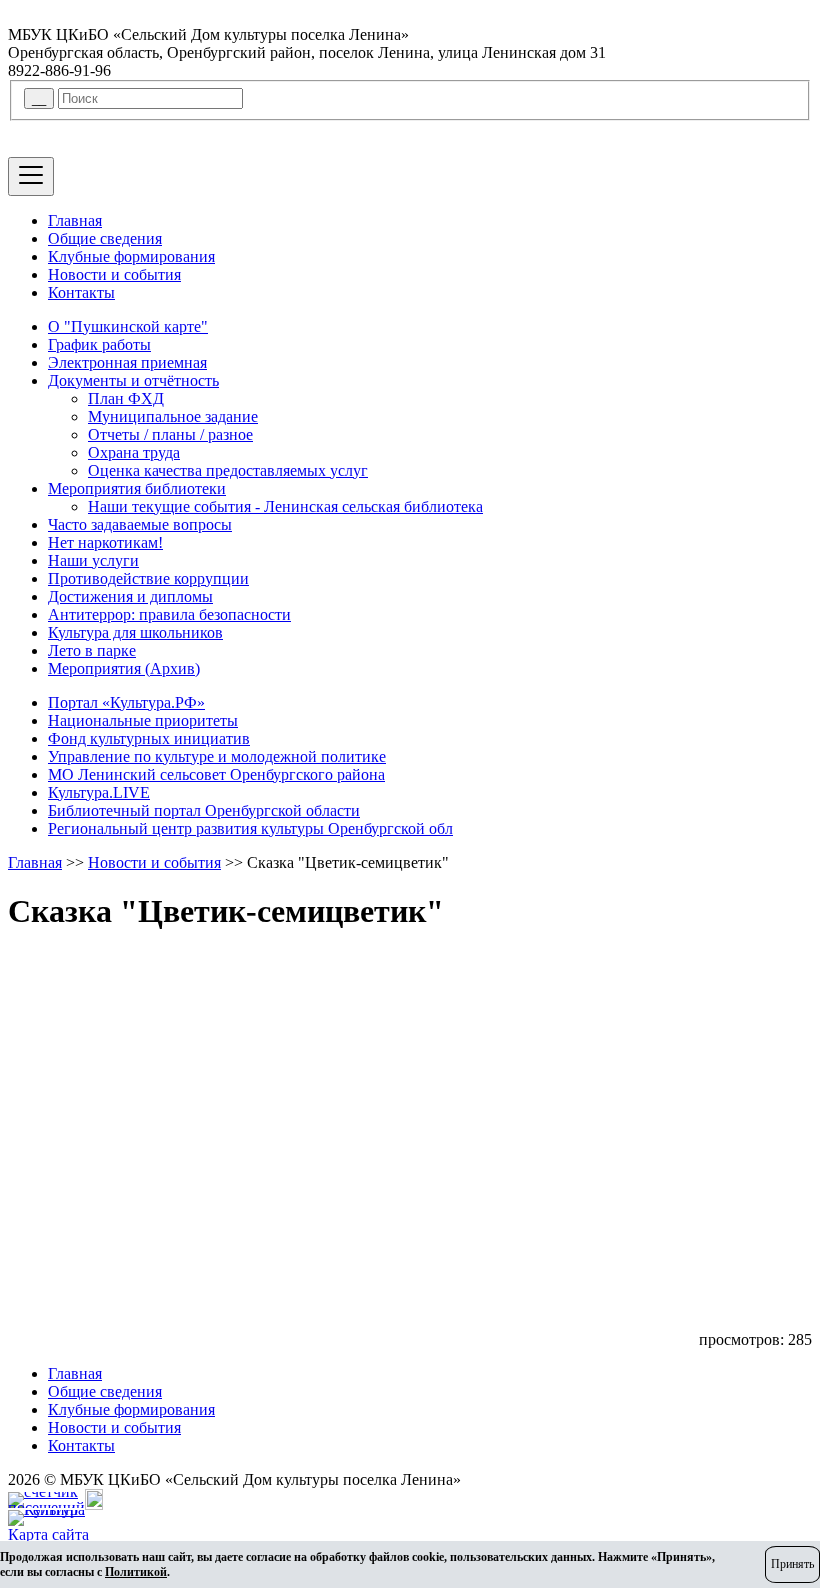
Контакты (81, 292)
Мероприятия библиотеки (137, 488)
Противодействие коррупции (148, 578)
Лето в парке (92, 650)
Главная (75, 220)
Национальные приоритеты (143, 720)
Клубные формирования (131, 256)
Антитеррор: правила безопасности (169, 614)
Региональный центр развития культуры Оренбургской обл (250, 828)
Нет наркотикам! (105, 542)
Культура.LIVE (99, 792)
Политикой (136, 1572)
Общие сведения (105, 238)
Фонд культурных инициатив (149, 738)
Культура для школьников (135, 632)
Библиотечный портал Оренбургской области (204, 810)
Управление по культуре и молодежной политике (217, 756)
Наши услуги (93, 560)
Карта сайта (48, 1534)
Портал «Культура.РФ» (126, 702)
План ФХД (126, 398)
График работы (99, 344)
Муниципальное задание (173, 416)
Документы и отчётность (133, 380)
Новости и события (114, 274)
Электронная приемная (127, 362)
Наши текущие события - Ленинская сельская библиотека (285, 506)
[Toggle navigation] (31, 176)
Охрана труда (134, 452)
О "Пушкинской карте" (128, 326)
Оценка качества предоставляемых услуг (228, 470)
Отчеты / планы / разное (170, 434)
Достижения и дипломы (130, 596)
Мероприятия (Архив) (124, 668)
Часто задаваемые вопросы (140, 524)
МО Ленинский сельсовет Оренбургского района (216, 774)
